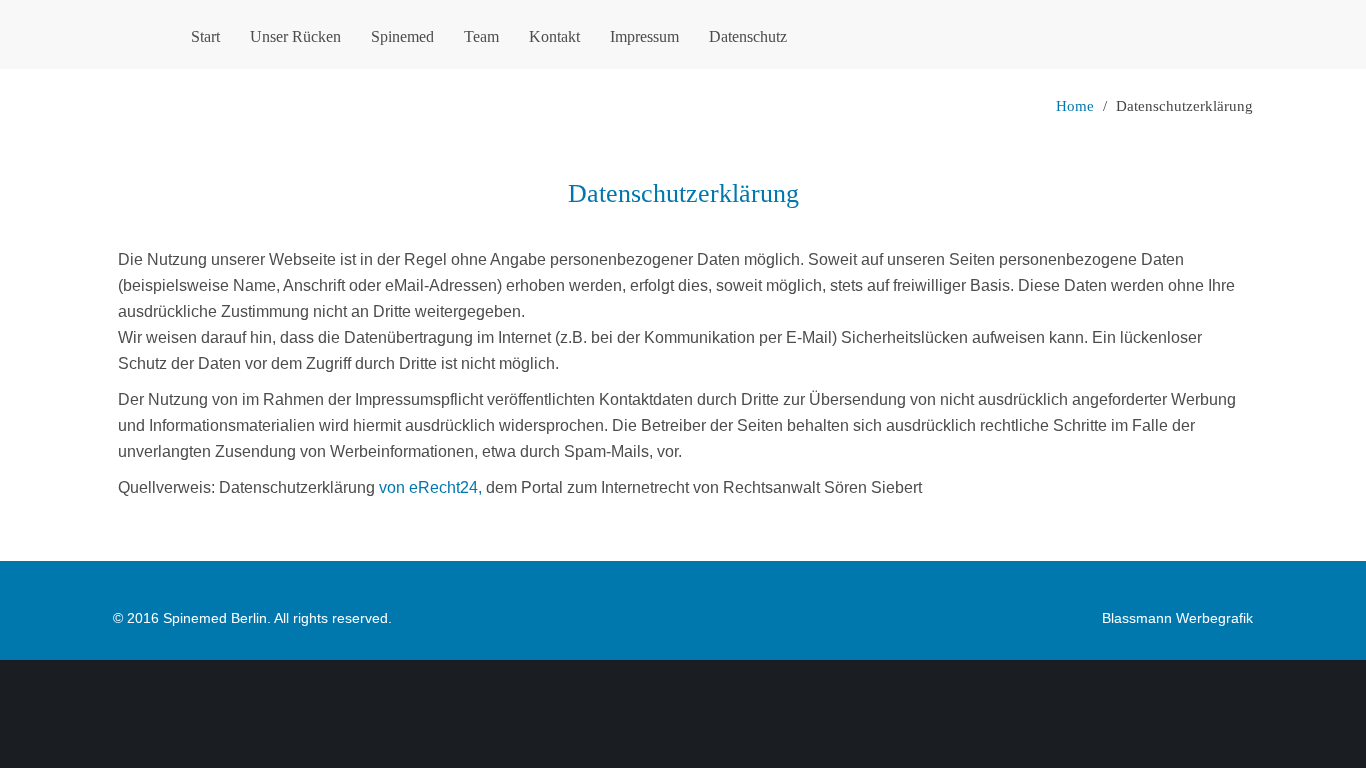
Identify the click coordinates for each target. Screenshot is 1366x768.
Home (1075, 106)
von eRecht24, (430, 487)
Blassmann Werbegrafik (1177, 618)
